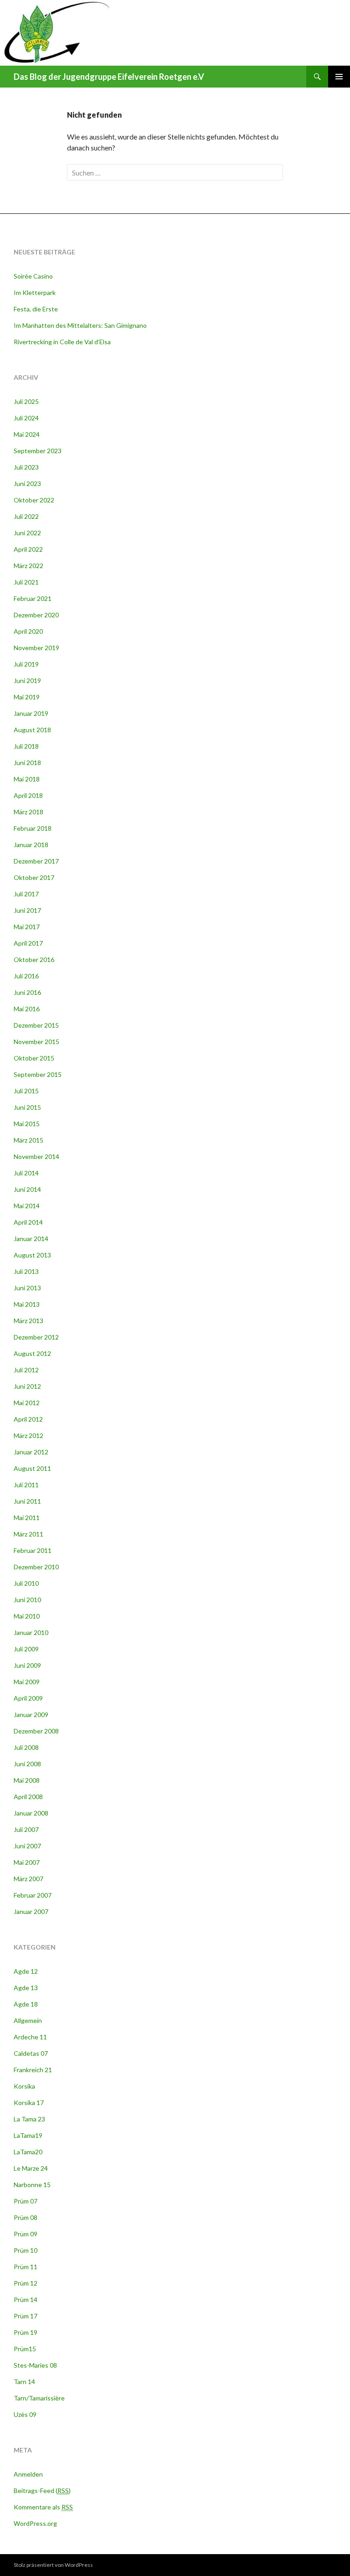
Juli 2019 (26, 664)
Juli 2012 (26, 1370)
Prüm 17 (26, 2316)
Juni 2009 (27, 1665)
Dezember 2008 (36, 1731)
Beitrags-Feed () (42, 2491)
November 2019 (36, 648)
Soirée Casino (33, 276)
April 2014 (28, 1222)
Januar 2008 (31, 1813)
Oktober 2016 (34, 960)
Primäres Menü (339, 77)
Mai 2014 (27, 1206)
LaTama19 (28, 2135)
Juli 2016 (26, 976)
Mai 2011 (27, 1518)
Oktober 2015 (34, 1058)
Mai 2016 (27, 1009)
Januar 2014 (31, 1239)
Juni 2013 (27, 1288)
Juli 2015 (26, 1091)
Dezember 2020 (36, 615)
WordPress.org (35, 2523)
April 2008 (28, 1797)
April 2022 (28, 549)
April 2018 (28, 795)
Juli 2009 (26, 1649)
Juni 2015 (27, 1107)
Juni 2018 (27, 763)
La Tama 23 (29, 2119)
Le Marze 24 (31, 2168)
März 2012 (28, 1435)
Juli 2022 (26, 516)
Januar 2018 (31, 845)
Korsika (24, 2086)
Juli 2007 (26, 1829)
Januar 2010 (31, 1632)
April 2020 (28, 631)
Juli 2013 (26, 1271)
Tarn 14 (24, 2382)
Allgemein (28, 2020)
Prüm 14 (26, 2299)
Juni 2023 (27, 484)
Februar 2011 (33, 1550)
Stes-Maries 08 (35, 2365)
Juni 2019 (27, 680)
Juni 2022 (27, 533)
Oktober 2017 (34, 877)
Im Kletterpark (35, 292)
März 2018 (28, 812)
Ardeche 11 (30, 2037)
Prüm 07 (26, 2201)
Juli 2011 (26, 1485)
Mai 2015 (27, 1124)
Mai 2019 (27, 697)
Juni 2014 (27, 1189)
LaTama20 (28, 2152)
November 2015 (36, 1042)
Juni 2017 (27, 910)
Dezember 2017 (36, 861)
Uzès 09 (25, 2414)
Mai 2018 (27, 779)
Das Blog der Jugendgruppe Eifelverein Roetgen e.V (109, 77)
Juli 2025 (26, 401)
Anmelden (28, 2474)
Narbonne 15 (32, 2185)
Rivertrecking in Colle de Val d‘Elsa (62, 342)
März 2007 (28, 1879)
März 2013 (28, 1321)
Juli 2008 (26, 1747)
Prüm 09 (26, 2234)
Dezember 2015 (36, 1025)
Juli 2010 (26, 1583)
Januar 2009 (31, 1715)
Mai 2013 (27, 1304)
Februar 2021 (33, 598)
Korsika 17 (29, 2103)
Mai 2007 (27, 1862)
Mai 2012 (27, 1403)
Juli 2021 (26, 582)
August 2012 (32, 1353)
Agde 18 (26, 2004)
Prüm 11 (26, 2267)
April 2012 (28, 1419)
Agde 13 (26, 1988)
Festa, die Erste (36, 309)
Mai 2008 (27, 1780)
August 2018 (32, 730)
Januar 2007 (31, 1911)
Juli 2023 (26, 467)
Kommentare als (43, 2507)
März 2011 (28, 1534)
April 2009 (28, 1698)
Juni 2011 (27, 1501)
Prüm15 (25, 2349)
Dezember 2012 (36, 1337)
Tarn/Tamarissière (39, 2398)
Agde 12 (26, 1971)
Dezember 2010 (36, 1567)
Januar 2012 (31, 1452)
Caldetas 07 (31, 2053)
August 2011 (32, 1468)
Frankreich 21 (33, 2070)
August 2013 (32, 1255)
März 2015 (28, 1140)
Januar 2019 (31, 713)
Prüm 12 (26, 2283)
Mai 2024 (27, 434)
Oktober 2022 (34, 500)
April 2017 (28, 943)
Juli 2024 (26, 418)
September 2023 (38, 451)
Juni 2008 (27, 1764)
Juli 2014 (26, 1173)
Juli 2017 (26, 894)
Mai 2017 (27, 927)
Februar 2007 (33, 1895)
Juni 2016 (27, 992)
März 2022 (28, 566)
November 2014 (36, 1156)
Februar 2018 (33, 828)
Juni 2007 (27, 1846)
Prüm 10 (26, 2250)
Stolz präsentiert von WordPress (53, 2565)
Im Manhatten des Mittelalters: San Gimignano (80, 325)
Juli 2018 (26, 746)
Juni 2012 (27, 1386)
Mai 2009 (27, 1682)
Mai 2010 (27, 1616)
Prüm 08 (26, 2217)
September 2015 (38, 1074)
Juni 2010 (27, 1600)
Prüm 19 (26, 2332)
